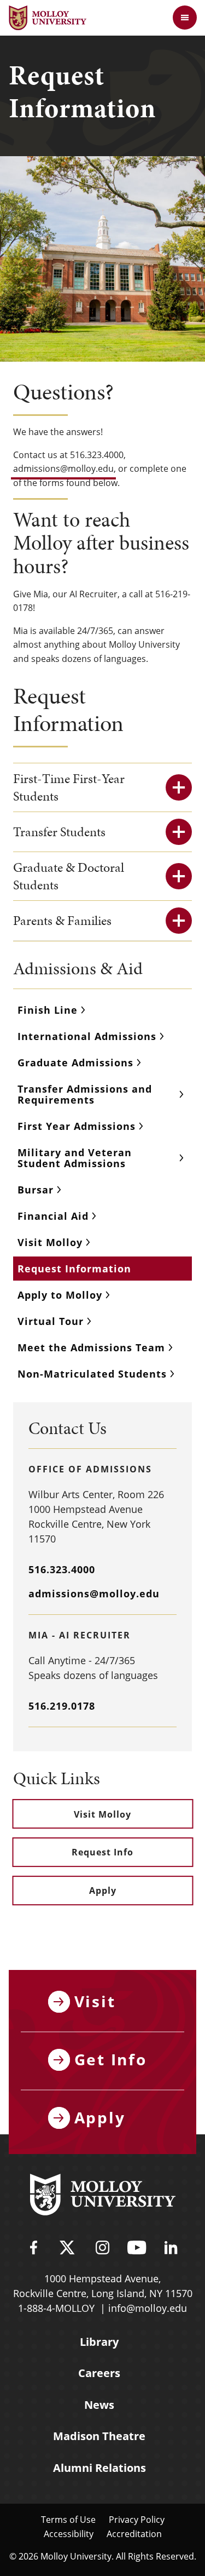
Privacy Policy (137, 2519)
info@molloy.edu (148, 2308)
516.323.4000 (62, 1569)
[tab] (102, 787)
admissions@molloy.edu (63, 468)
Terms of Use (68, 2519)
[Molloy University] (103, 2196)
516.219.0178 (62, 1706)
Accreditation (134, 2534)
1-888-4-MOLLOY (56, 2308)
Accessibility (69, 2534)
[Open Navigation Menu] (185, 18)
